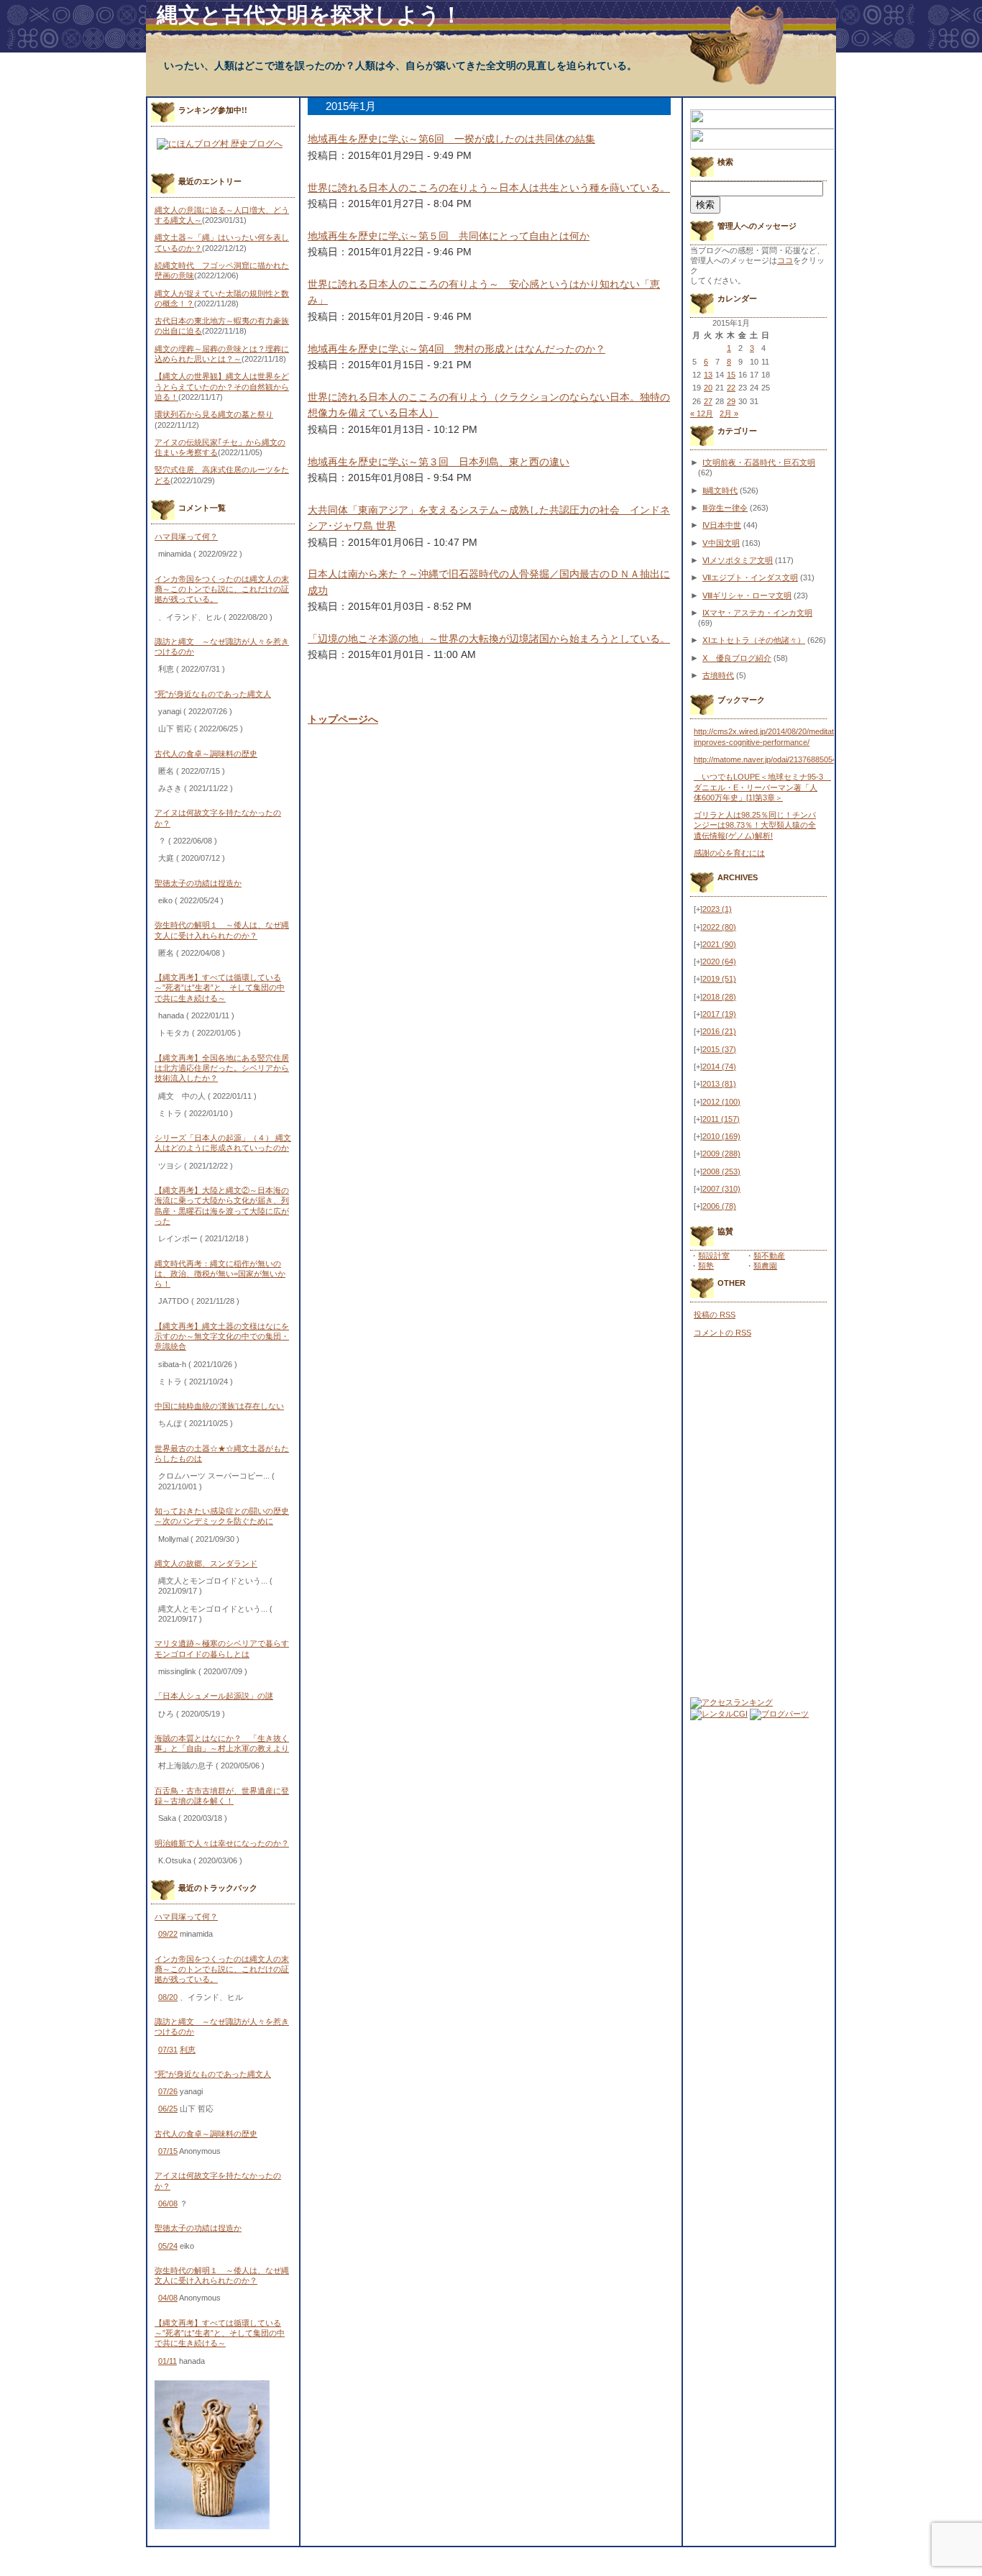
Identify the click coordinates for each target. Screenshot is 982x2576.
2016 (719, 1031)
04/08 (168, 2298)
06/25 (168, 2109)
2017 (719, 1014)
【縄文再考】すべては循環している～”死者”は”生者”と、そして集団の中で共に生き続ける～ (220, 988)
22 (731, 388)
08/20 (168, 1997)
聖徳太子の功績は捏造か (198, 883)
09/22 (168, 1934)
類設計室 (714, 1256)
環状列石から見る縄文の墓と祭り (214, 414)
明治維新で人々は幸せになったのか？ (222, 1843)
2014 (719, 1067)
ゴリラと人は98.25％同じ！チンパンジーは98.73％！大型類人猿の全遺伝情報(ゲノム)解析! (755, 825)
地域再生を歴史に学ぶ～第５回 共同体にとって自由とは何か (449, 236)
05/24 (168, 2246)
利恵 (188, 2050)
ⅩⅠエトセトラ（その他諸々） (754, 640)
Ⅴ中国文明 (721, 543)
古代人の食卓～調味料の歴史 (206, 754)
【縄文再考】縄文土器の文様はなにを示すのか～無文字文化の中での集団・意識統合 (222, 1337)
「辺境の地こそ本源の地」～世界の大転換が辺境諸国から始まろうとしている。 (489, 639)
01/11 (168, 2361)
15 (731, 375)
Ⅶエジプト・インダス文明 (750, 577)
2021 (719, 944)
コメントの (722, 1333)
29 (731, 401)
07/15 (168, 2151)
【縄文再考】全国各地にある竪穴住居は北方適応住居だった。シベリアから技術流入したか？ (222, 1068)
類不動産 (769, 1256)
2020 (719, 962)
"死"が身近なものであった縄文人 (213, 694)
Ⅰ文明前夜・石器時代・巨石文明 (759, 462)
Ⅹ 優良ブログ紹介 (737, 658)
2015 (719, 1049)
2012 (721, 1102)
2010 (721, 1136)
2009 (721, 1154)
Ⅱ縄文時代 (720, 490)
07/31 (168, 2050)
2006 (719, 1206)
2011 (721, 1119)
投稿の (715, 1315)
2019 (719, 979)
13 (708, 375)
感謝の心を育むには (729, 853)
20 (708, 388)
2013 (719, 1084)
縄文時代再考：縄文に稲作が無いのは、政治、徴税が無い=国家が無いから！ (220, 1274)
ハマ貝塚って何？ (186, 536)
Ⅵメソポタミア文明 (738, 560)
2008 (721, 1171)
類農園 (765, 1266)
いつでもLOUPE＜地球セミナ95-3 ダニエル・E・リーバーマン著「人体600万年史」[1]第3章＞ (762, 787)
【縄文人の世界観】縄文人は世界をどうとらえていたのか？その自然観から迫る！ (222, 387)
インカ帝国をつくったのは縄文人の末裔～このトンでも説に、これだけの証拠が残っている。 (222, 589)
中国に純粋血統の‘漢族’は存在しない (219, 1406)
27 (708, 401)
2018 (719, 997)
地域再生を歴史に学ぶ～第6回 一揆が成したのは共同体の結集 (451, 139)
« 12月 (702, 414)
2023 (717, 909)
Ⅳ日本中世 (722, 525)
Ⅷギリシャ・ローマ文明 (747, 595)
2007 (721, 1189)
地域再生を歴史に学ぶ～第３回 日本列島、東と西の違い (439, 462)
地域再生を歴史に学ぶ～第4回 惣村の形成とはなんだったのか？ (456, 349)
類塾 (706, 1266)
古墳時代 (718, 675)
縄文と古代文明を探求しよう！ (309, 15)
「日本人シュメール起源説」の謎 (214, 1696)
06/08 (168, 2203)
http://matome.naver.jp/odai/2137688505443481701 (783, 759)
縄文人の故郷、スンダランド (206, 1563)
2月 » (729, 414)
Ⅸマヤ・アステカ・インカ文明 (757, 613)
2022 (719, 927)
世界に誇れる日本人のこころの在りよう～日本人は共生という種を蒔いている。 (489, 188)
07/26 (168, 2091)
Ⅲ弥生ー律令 (725, 508)
